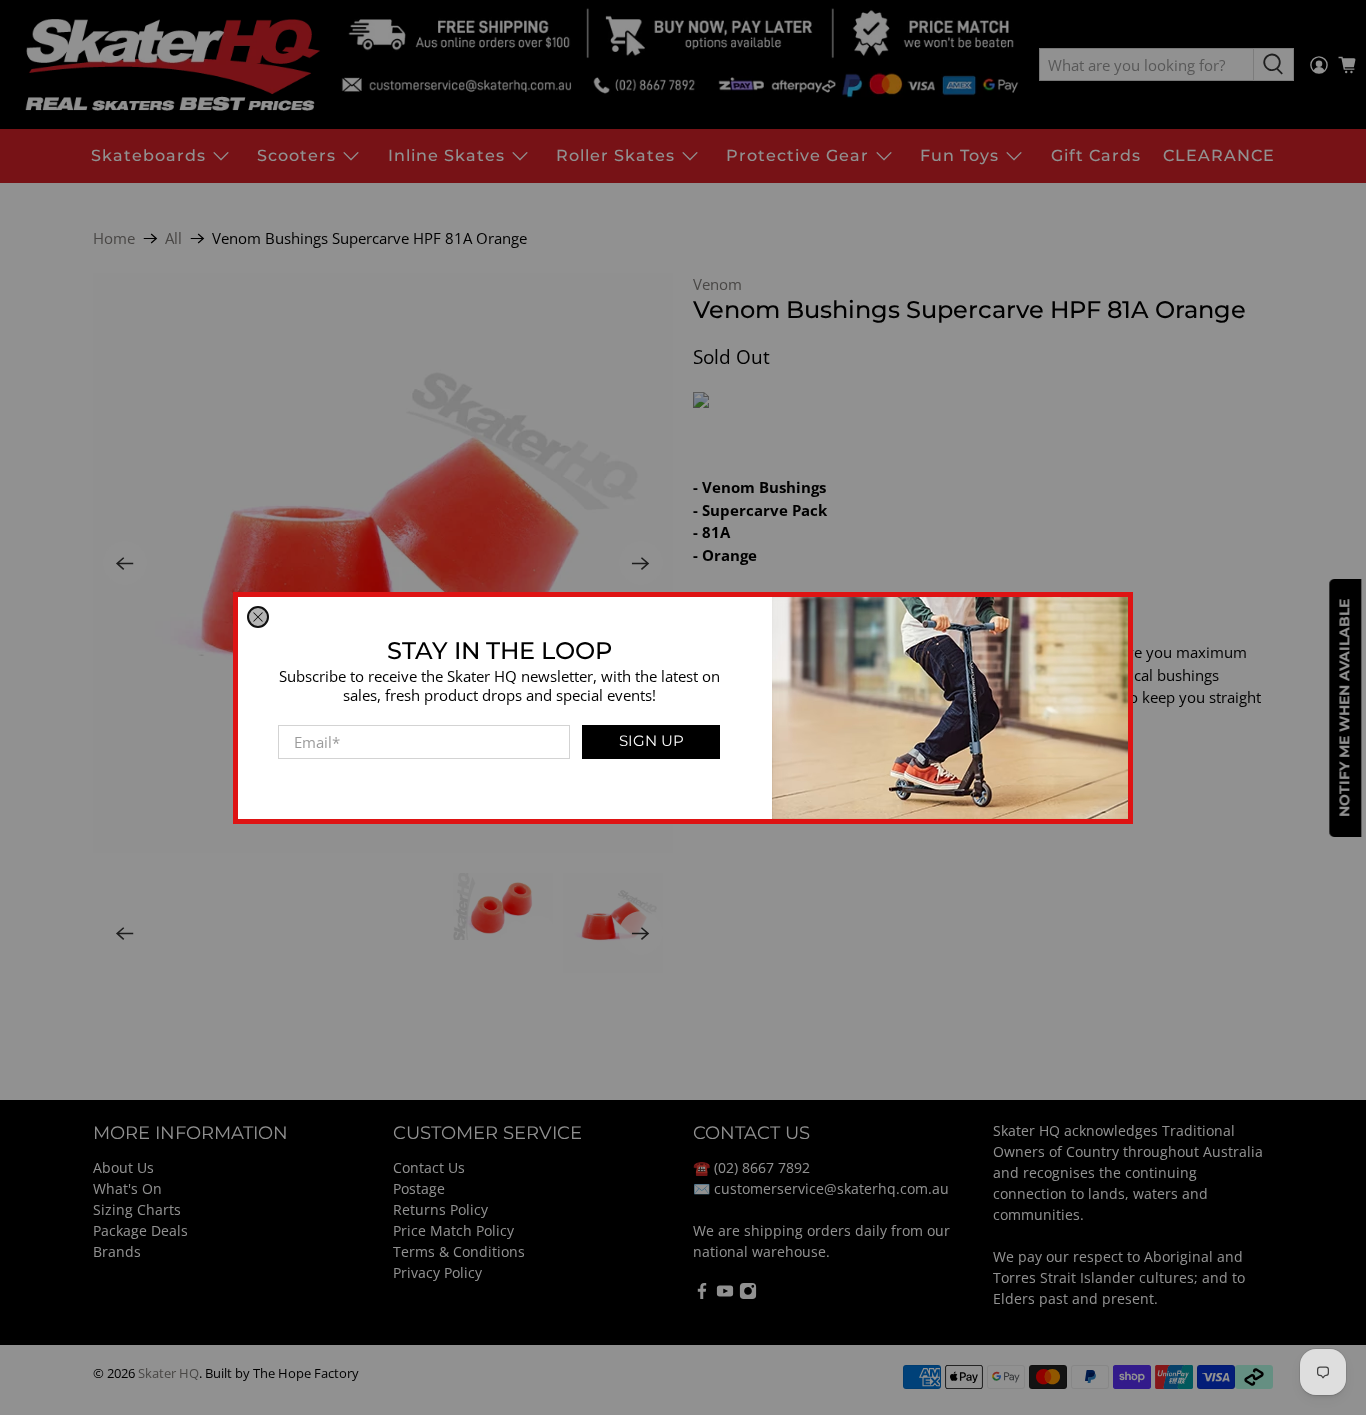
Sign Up (651, 740)
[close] (258, 617)
